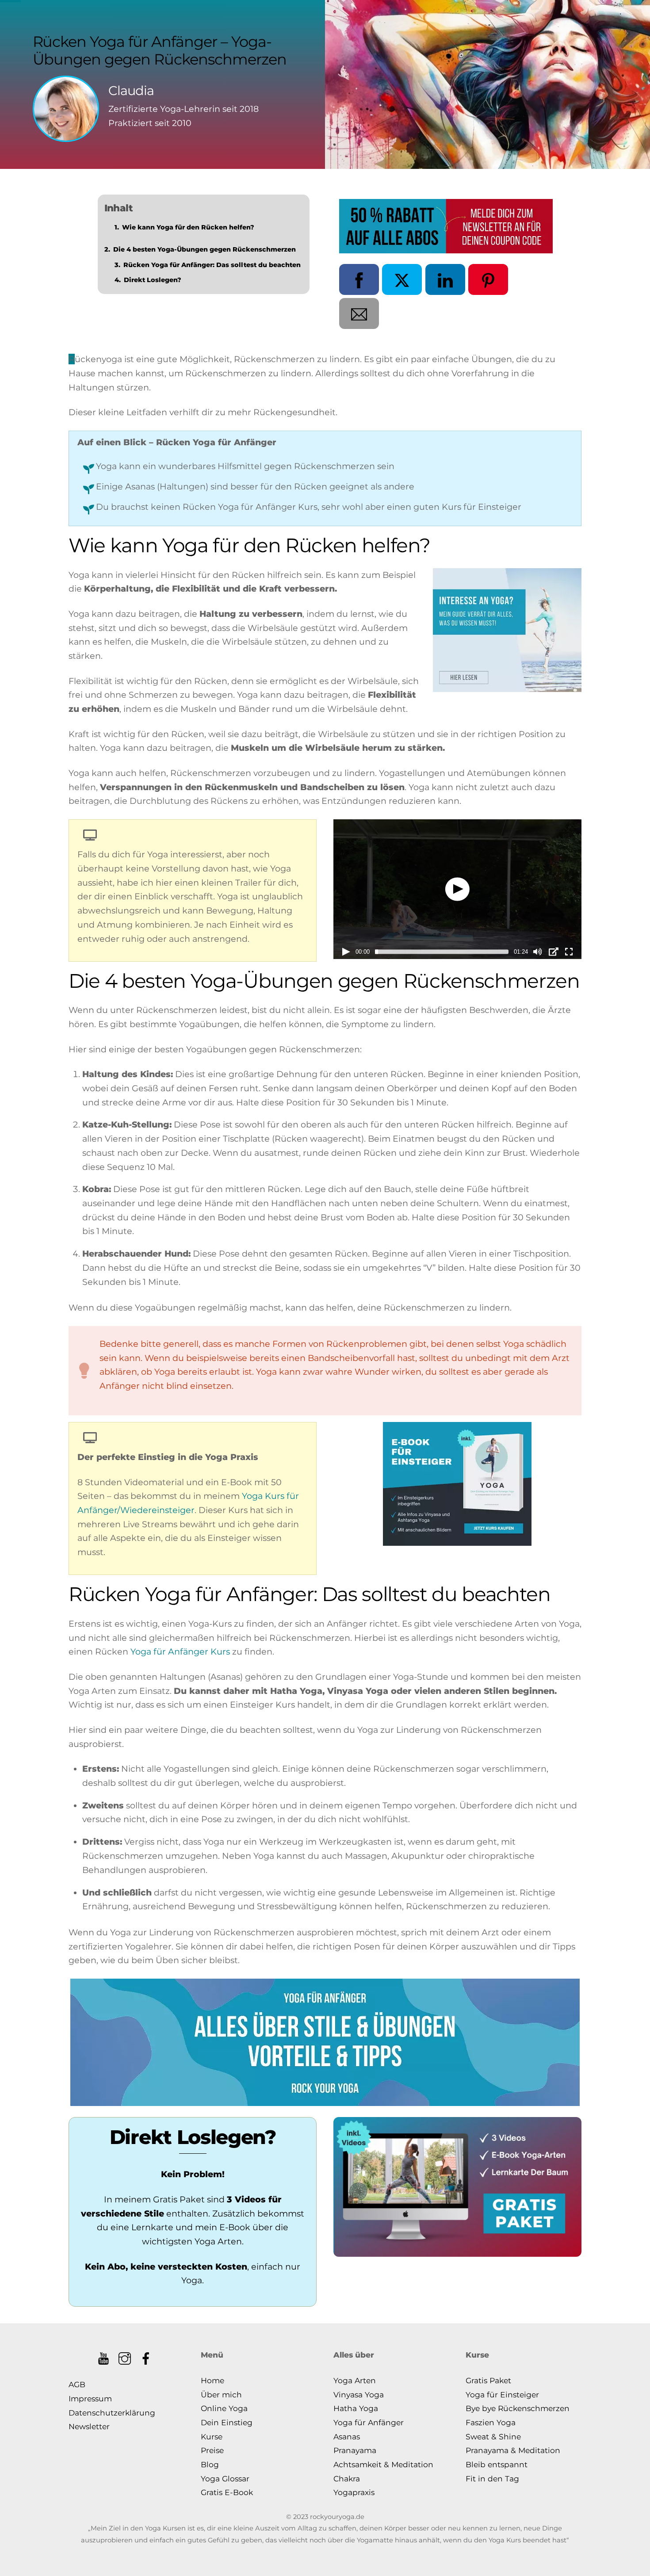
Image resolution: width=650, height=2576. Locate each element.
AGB (77, 2384)
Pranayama (355, 2450)
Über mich (221, 2394)
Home (212, 2380)
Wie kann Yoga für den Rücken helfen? (188, 227)
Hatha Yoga (356, 2408)
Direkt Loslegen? (153, 280)
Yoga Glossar (225, 2479)
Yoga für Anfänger (369, 2422)
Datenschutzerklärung (112, 2413)
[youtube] (104, 2355)
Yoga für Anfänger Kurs (180, 1651)
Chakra (347, 2479)
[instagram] (125, 2355)
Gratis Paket (488, 2380)
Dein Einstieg (227, 2422)
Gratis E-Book (227, 2492)
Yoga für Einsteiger (502, 2394)
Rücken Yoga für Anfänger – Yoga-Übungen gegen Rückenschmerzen (160, 50)
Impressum (90, 2398)
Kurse (212, 2436)
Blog (210, 2464)
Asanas (347, 2436)
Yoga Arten (355, 2380)
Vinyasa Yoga (359, 2394)
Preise (212, 2450)
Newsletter (89, 2426)
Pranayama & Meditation (513, 2450)
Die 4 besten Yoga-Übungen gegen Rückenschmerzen (205, 249)
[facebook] (147, 2355)
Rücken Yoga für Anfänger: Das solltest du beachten (212, 265)
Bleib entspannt (497, 2464)
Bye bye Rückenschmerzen (518, 2408)
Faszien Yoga (491, 2422)
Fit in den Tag (492, 2479)
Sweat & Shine (493, 2436)
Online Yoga (224, 2408)
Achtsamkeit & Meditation (383, 2464)
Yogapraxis (354, 2492)
